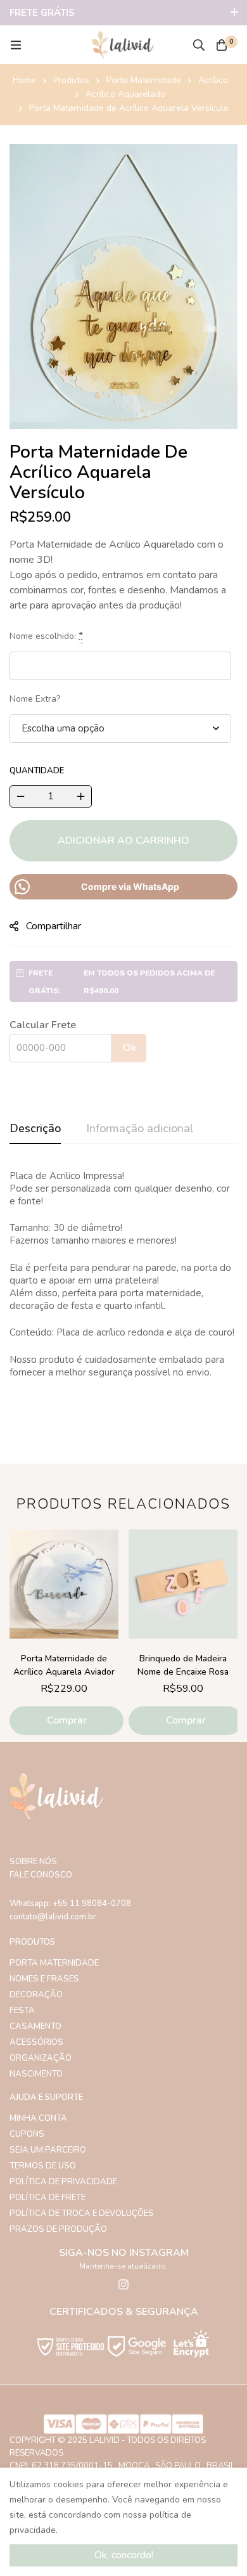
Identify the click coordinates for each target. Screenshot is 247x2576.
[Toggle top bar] (234, 13)
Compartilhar (54, 926)
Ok (130, 1048)
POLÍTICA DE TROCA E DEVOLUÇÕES (82, 2213)
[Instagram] (123, 2284)
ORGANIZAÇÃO (41, 2058)
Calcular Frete (43, 1025)
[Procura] (199, 45)
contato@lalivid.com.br (53, 1917)
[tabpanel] (123, 1288)
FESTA (22, 2011)
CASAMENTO (35, 2026)
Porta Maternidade (144, 80)
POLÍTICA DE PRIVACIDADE (63, 2182)
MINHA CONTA (38, 2118)
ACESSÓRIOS (36, 2042)
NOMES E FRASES (44, 1979)
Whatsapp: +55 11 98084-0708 (70, 1903)
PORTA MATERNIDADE (54, 1963)
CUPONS (27, 2134)
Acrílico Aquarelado (125, 94)
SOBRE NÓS (33, 1862)
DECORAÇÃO (36, 1995)
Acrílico (213, 80)
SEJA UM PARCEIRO (48, 2150)
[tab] (35, 1129)
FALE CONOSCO (41, 1875)
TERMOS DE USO (43, 2166)
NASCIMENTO (36, 2074)
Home (24, 80)
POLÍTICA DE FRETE (47, 2198)
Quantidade (37, 771)
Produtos (71, 80)
